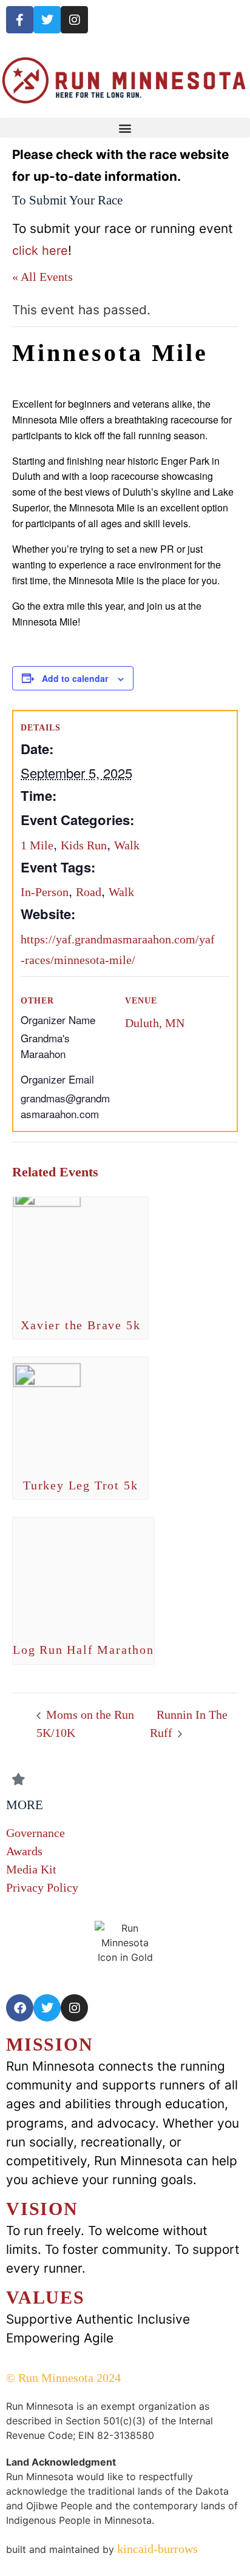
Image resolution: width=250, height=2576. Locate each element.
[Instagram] (74, 20)
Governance (35, 1833)
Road (89, 892)
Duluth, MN (155, 1023)
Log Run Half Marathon (83, 1650)
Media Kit (31, 1869)
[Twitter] (47, 20)
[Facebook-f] (20, 20)
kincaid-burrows (156, 2549)
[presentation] (80, 1248)
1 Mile (37, 845)
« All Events (42, 277)
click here (40, 251)
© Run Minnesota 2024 (63, 2378)
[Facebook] (20, 2008)
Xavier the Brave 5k (80, 1325)
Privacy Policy (42, 1887)
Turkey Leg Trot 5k (80, 1485)
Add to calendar (75, 678)
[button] (125, 128)
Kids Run (84, 845)
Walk (127, 845)
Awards (24, 1851)
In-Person (45, 892)
